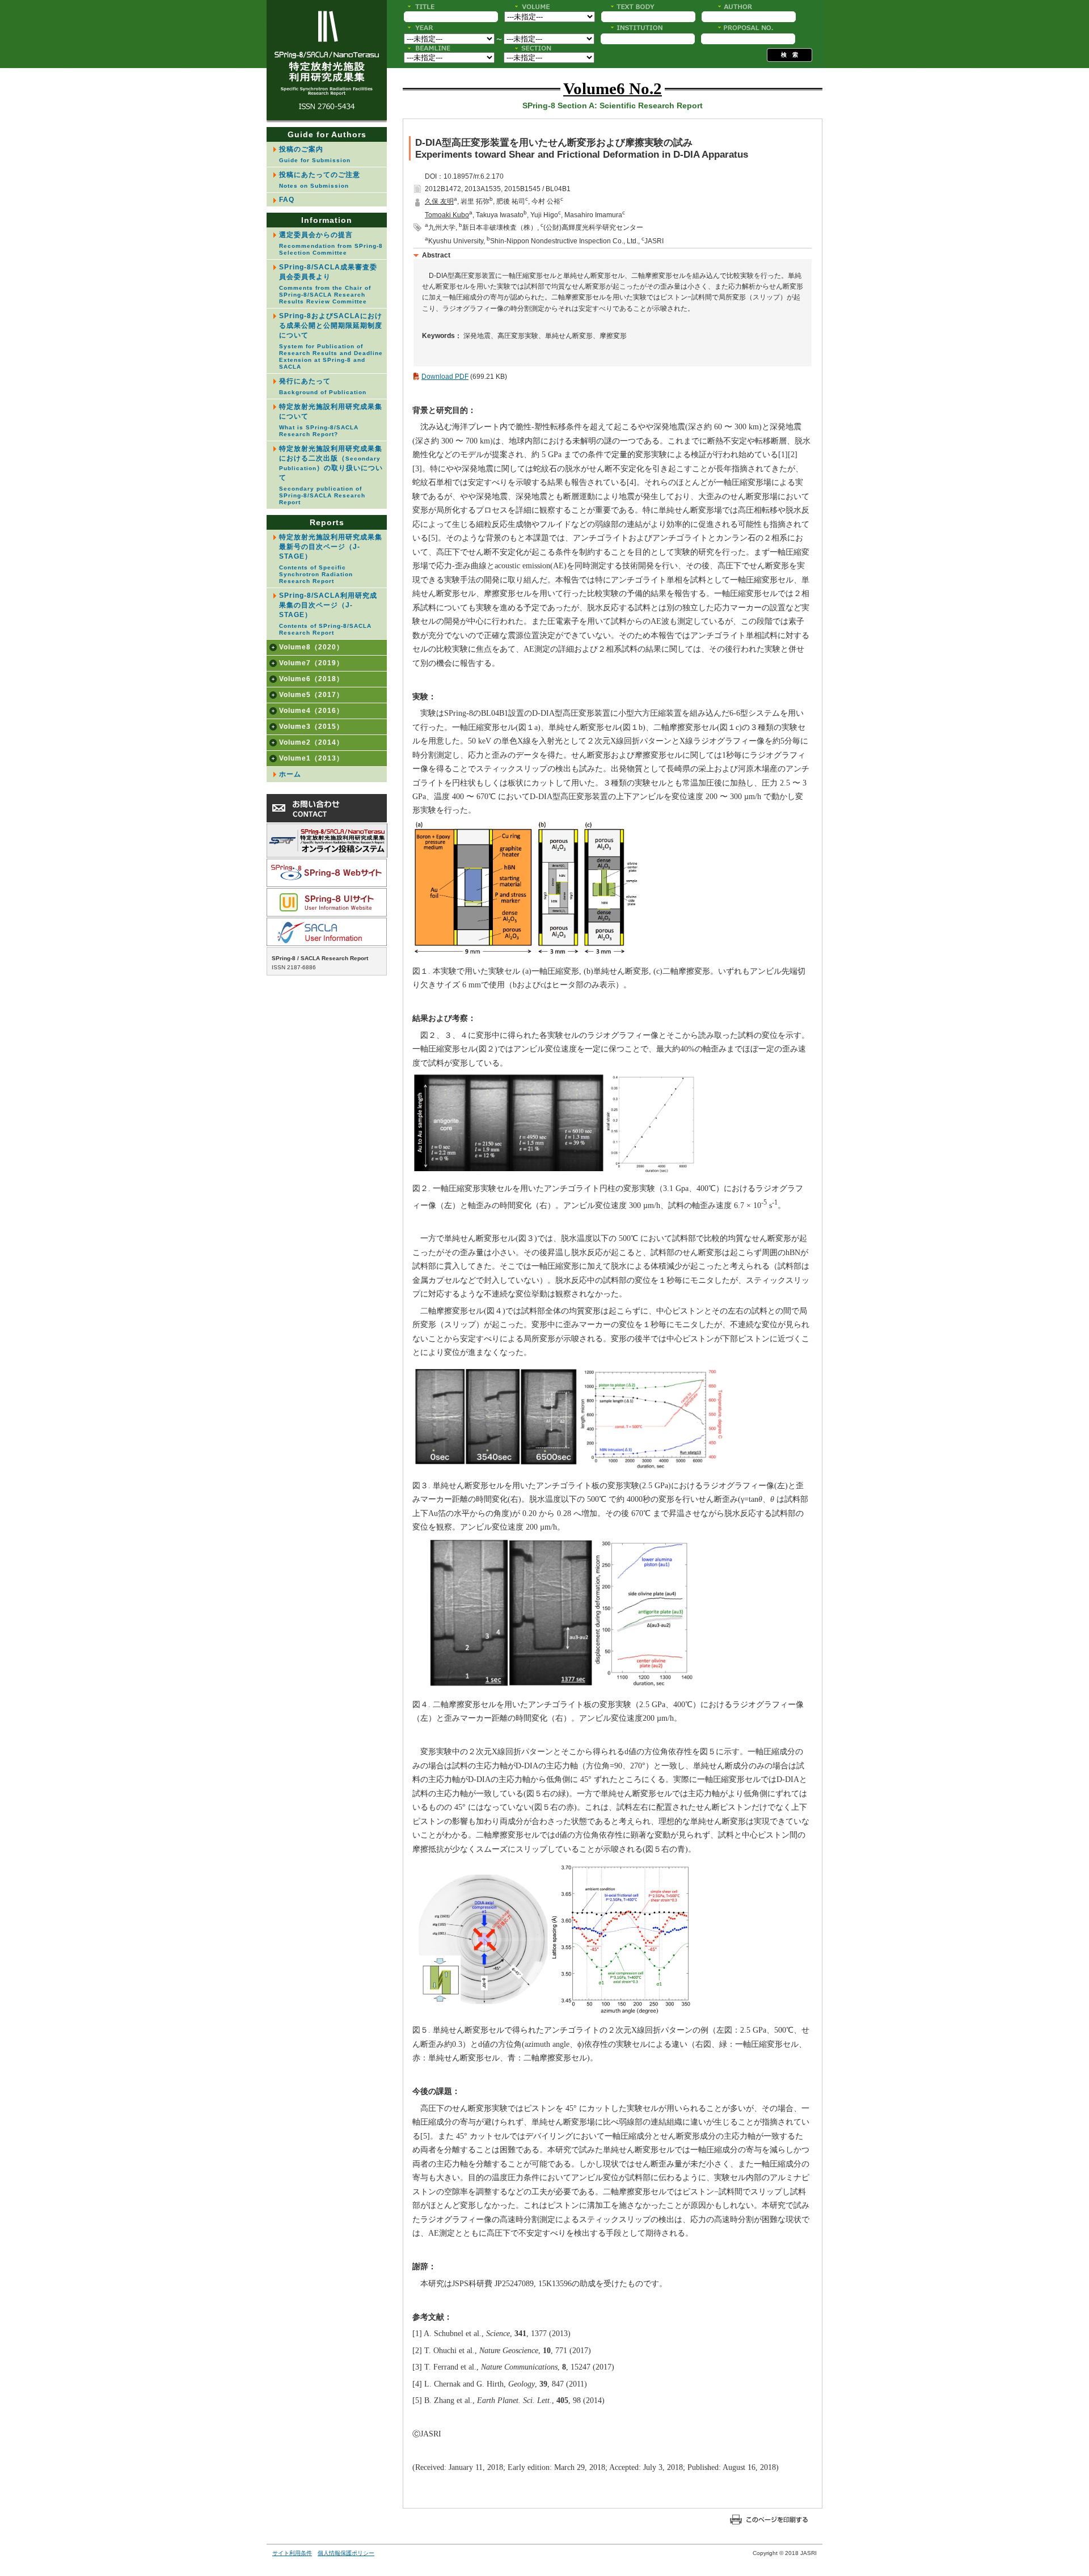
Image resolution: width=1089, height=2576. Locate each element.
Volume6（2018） (311, 679)
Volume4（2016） (311, 711)
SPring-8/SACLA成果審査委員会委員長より (328, 284)
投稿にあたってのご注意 (320, 180)
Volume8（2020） (311, 647)
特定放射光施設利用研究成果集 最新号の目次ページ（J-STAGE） (333, 559)
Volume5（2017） (311, 695)
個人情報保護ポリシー (346, 2553)
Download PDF (445, 377)
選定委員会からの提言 (331, 243)
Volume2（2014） (311, 742)
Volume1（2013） (311, 758)
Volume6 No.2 (613, 88)
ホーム (290, 774)
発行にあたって (323, 386)
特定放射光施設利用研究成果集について (331, 420)
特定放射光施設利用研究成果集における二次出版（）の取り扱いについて (331, 475)
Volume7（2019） (311, 663)
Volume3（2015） (311, 727)
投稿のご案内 (315, 154)
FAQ (287, 200)
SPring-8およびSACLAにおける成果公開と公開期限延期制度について (331, 341)
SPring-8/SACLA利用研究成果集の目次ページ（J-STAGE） (328, 614)
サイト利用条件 (292, 2553)
